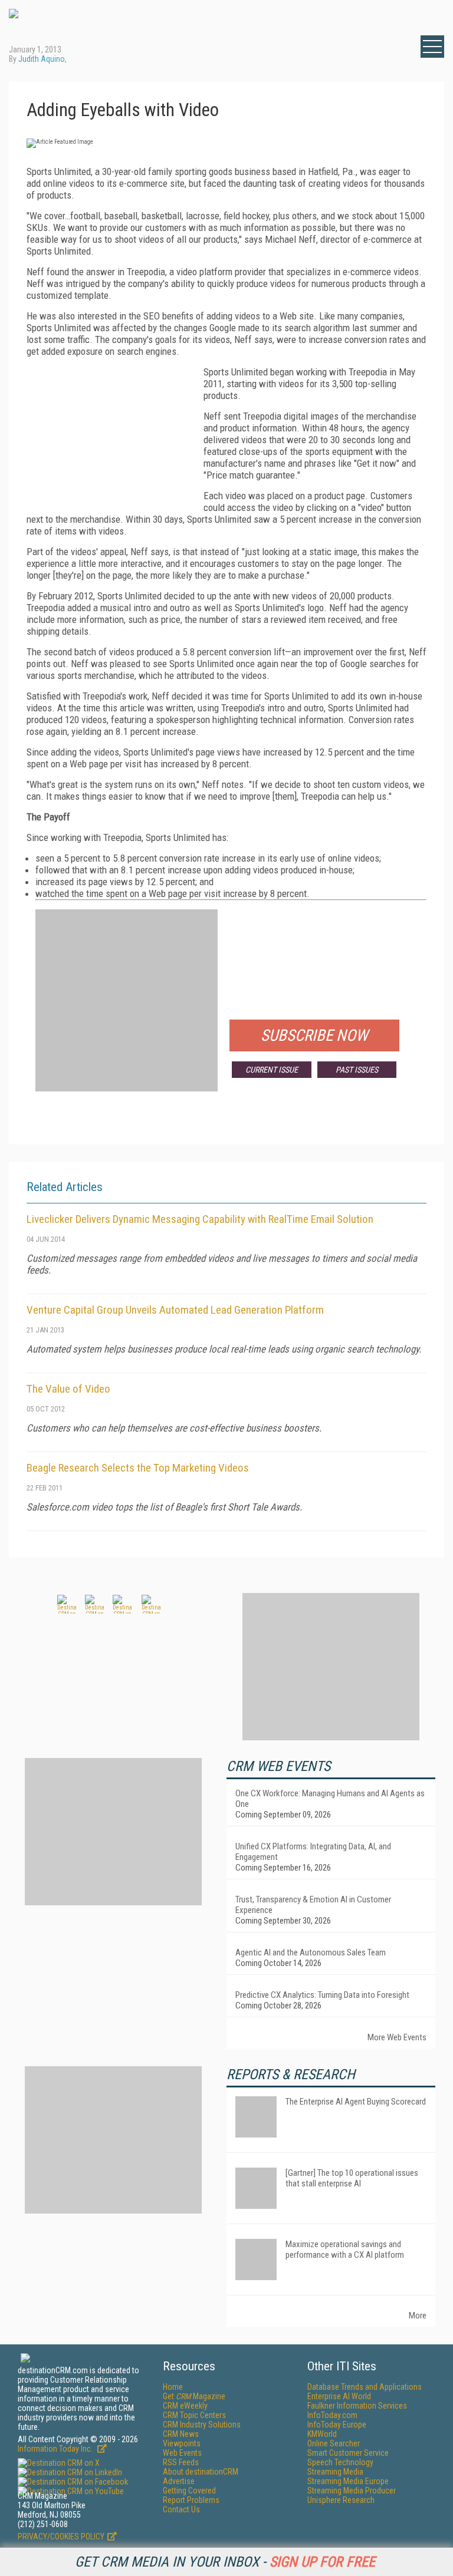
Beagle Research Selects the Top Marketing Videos (138, 1468)
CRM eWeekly (185, 2406)
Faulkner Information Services (357, 2406)
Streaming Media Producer (352, 2491)
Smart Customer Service (348, 2453)
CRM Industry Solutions (202, 2425)
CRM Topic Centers (194, 2415)
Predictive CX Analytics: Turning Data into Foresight (322, 1995)
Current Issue (272, 1070)
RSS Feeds (181, 2462)
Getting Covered (189, 2491)
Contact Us (181, 2509)
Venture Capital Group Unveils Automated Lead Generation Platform (175, 1310)
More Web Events (397, 2037)
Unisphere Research (341, 2500)
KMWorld (322, 2434)
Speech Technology (340, 2462)
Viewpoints (182, 2443)
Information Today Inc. (56, 2449)
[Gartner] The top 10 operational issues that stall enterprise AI (352, 2178)
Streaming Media (335, 2472)
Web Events (182, 2453)
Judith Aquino (42, 59)
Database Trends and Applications (365, 2387)
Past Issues (357, 1070)
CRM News (181, 2434)
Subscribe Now (314, 1035)
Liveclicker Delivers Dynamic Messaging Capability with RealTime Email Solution (200, 1219)
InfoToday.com (332, 2415)
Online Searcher (334, 2443)
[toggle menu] (432, 47)
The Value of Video (68, 1389)
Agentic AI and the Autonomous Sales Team (311, 1952)
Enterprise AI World (339, 2396)
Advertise (179, 2481)
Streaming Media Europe (348, 2481)
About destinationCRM (201, 2472)
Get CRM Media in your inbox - (225, 2562)
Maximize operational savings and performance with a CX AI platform (345, 2250)
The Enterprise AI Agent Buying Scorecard (356, 2102)
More (418, 2316)
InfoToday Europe (337, 2425)
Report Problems (191, 2500)
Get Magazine (194, 2396)
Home (173, 2387)
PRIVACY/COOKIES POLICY (61, 2537)
